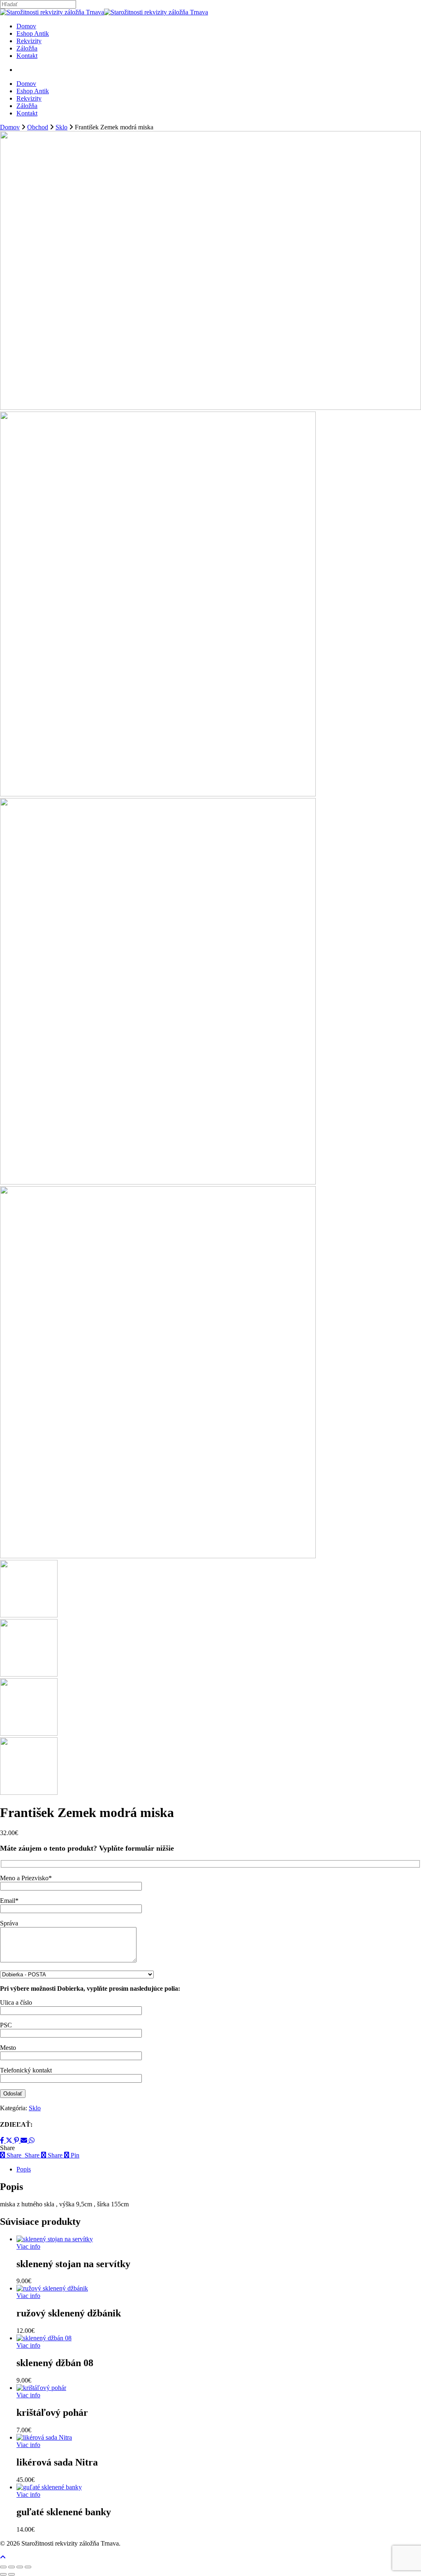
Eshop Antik (33, 91)
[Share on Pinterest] (17, 2140)
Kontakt (27, 113)
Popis (24, 2169)
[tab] (219, 2169)
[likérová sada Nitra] (44, 2437)
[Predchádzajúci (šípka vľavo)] (3, 2574)
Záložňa (27, 106)
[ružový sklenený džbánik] (52, 2288)
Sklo (61, 127)
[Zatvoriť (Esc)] (28, 2567)
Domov (26, 84)
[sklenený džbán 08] (44, 2338)
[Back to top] (3, 2557)
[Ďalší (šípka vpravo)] (12, 2574)
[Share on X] (10, 2140)
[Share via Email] (25, 2140)
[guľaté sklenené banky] (49, 2487)
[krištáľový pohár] (41, 2388)
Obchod (38, 127)
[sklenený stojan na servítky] (55, 2239)
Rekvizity (29, 98)
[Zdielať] (20, 2567)
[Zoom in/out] (3, 2567)
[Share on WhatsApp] (32, 2140)
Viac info (28, 2246)
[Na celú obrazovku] (12, 2567)
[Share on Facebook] (3, 2140)
